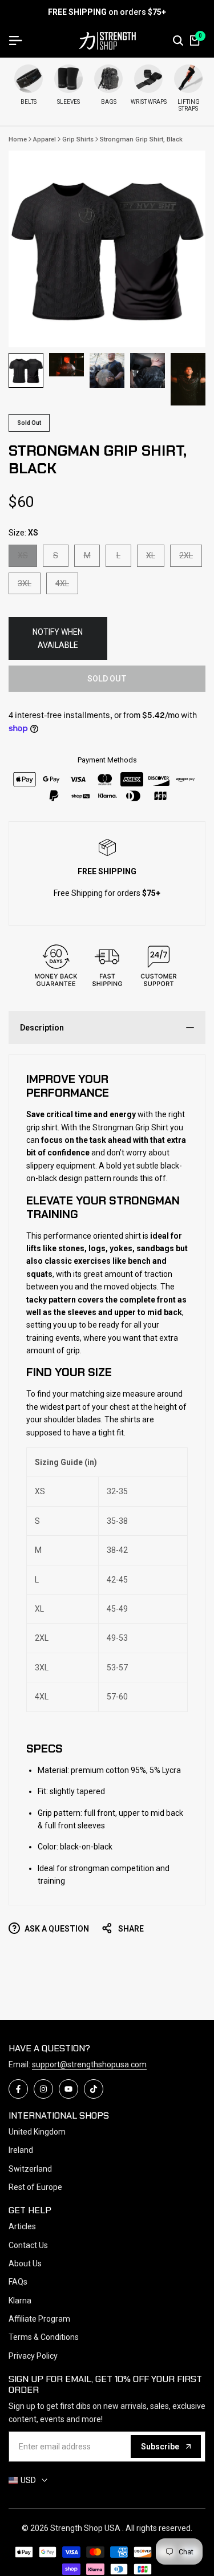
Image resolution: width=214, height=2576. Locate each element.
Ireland (21, 2150)
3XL (29, 586)
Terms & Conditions (44, 2337)
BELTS (29, 102)
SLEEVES (68, 102)
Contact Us (28, 2245)
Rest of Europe (35, 2187)
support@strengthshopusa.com (89, 2064)
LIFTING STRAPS (189, 105)
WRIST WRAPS (149, 102)
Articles (22, 2226)
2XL (190, 558)
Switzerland (30, 2169)
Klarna (20, 2301)
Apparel (45, 139)
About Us (25, 2263)
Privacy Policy (33, 2356)
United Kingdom (37, 2132)
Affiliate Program (39, 2319)
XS (27, 558)
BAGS (109, 102)
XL (155, 558)
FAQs (18, 2282)
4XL (66, 586)
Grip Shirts (78, 139)
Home (18, 139)
